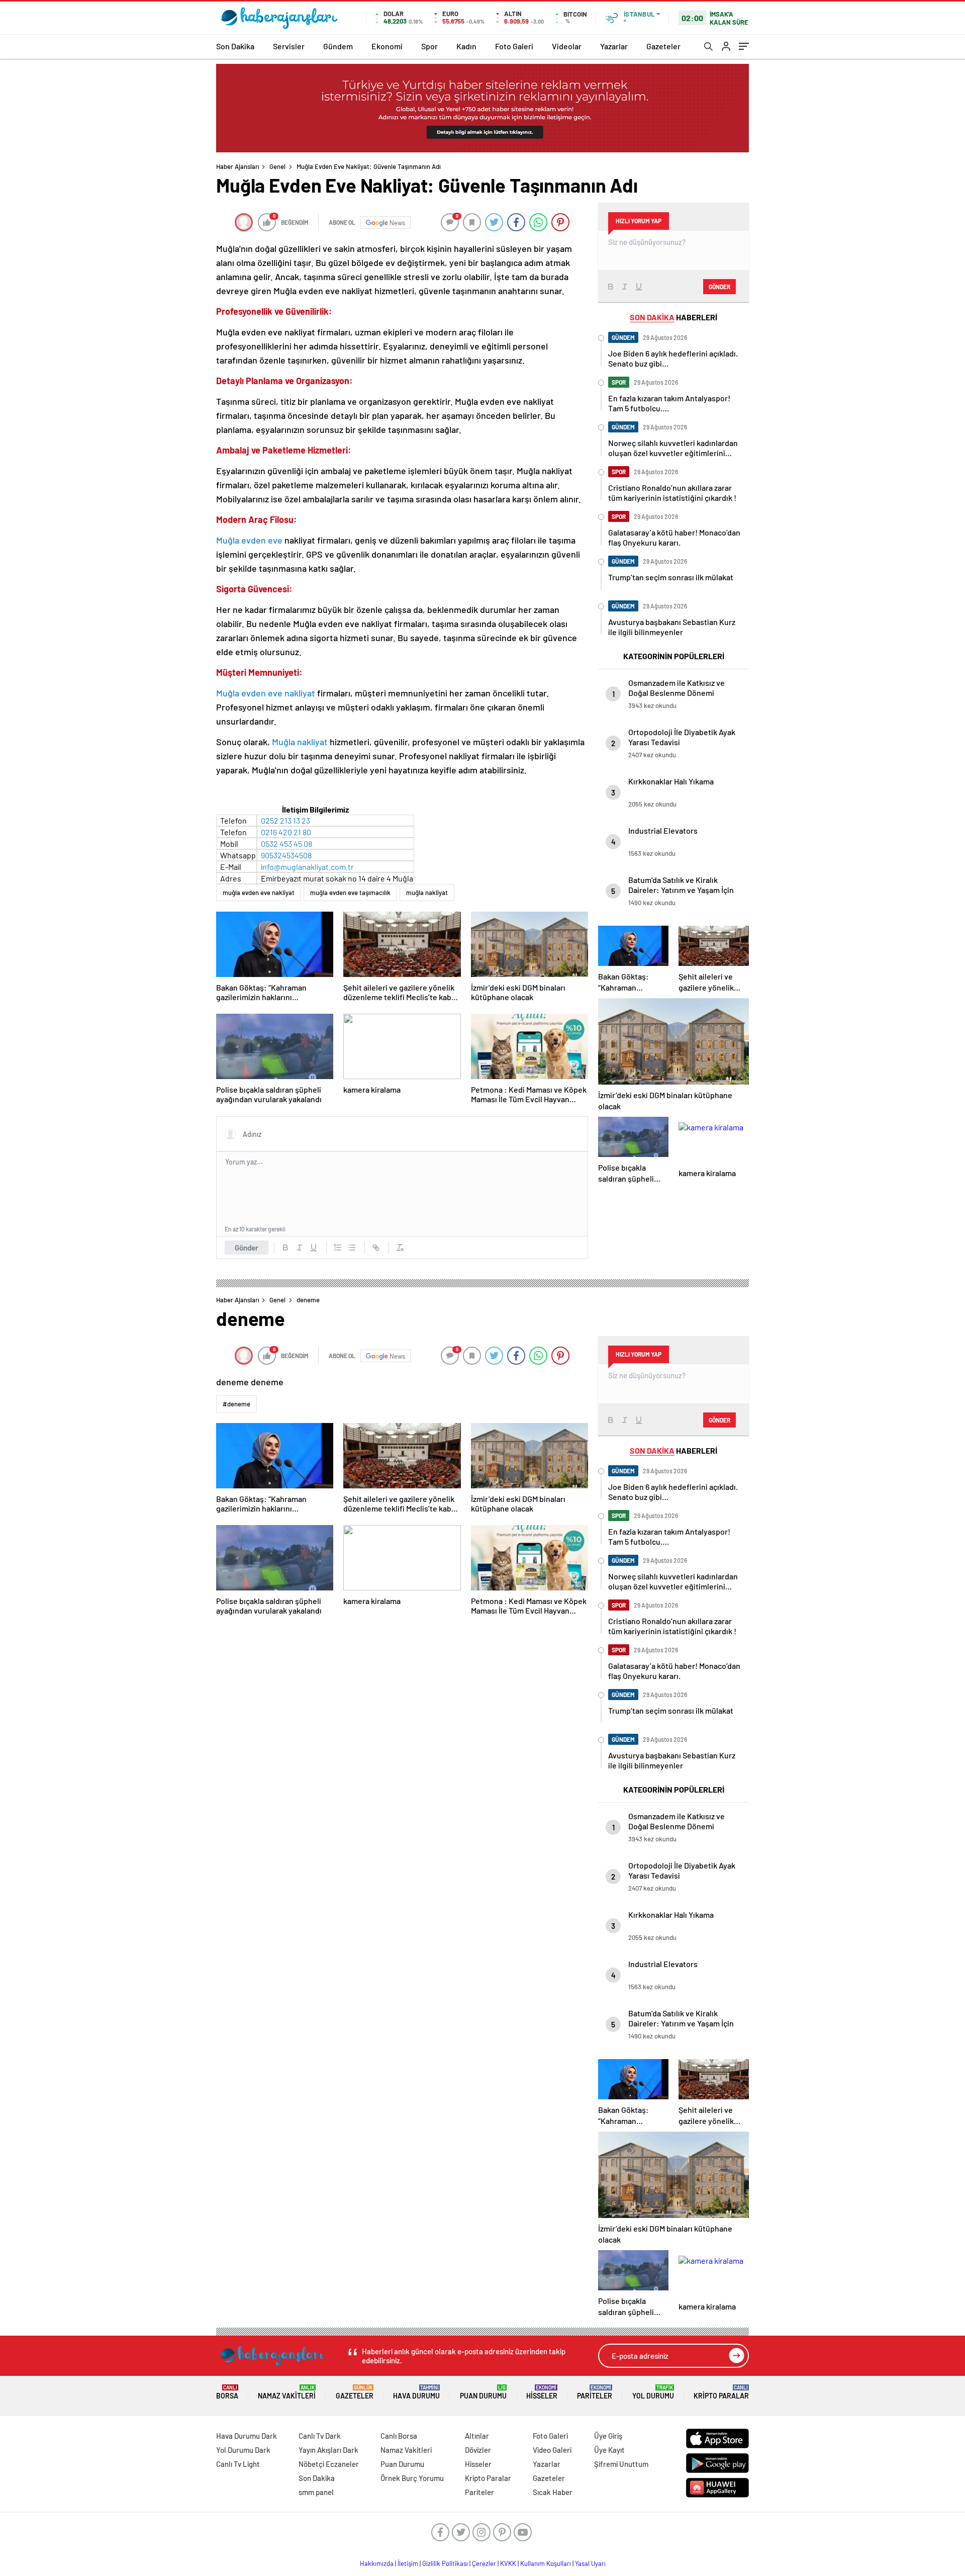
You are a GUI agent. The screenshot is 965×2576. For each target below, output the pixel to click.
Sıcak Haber (553, 2492)
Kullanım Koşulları (546, 2563)
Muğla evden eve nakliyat (266, 693)
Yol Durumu (653, 2392)
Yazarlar (614, 46)
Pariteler (595, 2392)
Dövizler (478, 2450)
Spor (429, 46)
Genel (277, 166)
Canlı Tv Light (238, 2464)
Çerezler (484, 2563)
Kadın (466, 46)
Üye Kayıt (609, 2450)
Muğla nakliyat (300, 742)
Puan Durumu (483, 2392)
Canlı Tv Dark (320, 2436)
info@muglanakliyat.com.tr (307, 867)
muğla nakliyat (427, 893)
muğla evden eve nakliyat (259, 893)
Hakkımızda (377, 2563)
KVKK (508, 2563)
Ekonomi (387, 46)
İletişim (408, 2563)
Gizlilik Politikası (445, 2563)
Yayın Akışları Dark (328, 2450)
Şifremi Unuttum (621, 2464)
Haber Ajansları (238, 166)
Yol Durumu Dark (243, 2450)
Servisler (289, 46)
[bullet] (352, 1248)
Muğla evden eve (250, 540)
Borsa (227, 2392)
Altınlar (477, 2436)
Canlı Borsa (399, 2436)
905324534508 (286, 855)
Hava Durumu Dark (247, 2436)
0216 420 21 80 (286, 832)
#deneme (236, 1404)
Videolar (567, 46)
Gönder (247, 1248)
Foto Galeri (514, 46)
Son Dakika (235, 46)
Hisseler (542, 2392)
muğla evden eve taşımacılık (350, 893)
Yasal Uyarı (590, 2563)
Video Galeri (552, 2450)
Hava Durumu (416, 2392)
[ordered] (338, 1248)
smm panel (316, 2492)
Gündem (338, 46)
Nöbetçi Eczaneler (329, 2464)
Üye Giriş (608, 2436)
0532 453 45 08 (286, 843)
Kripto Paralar (721, 2392)
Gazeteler (663, 46)
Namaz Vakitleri (287, 2392)
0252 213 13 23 (285, 820)
